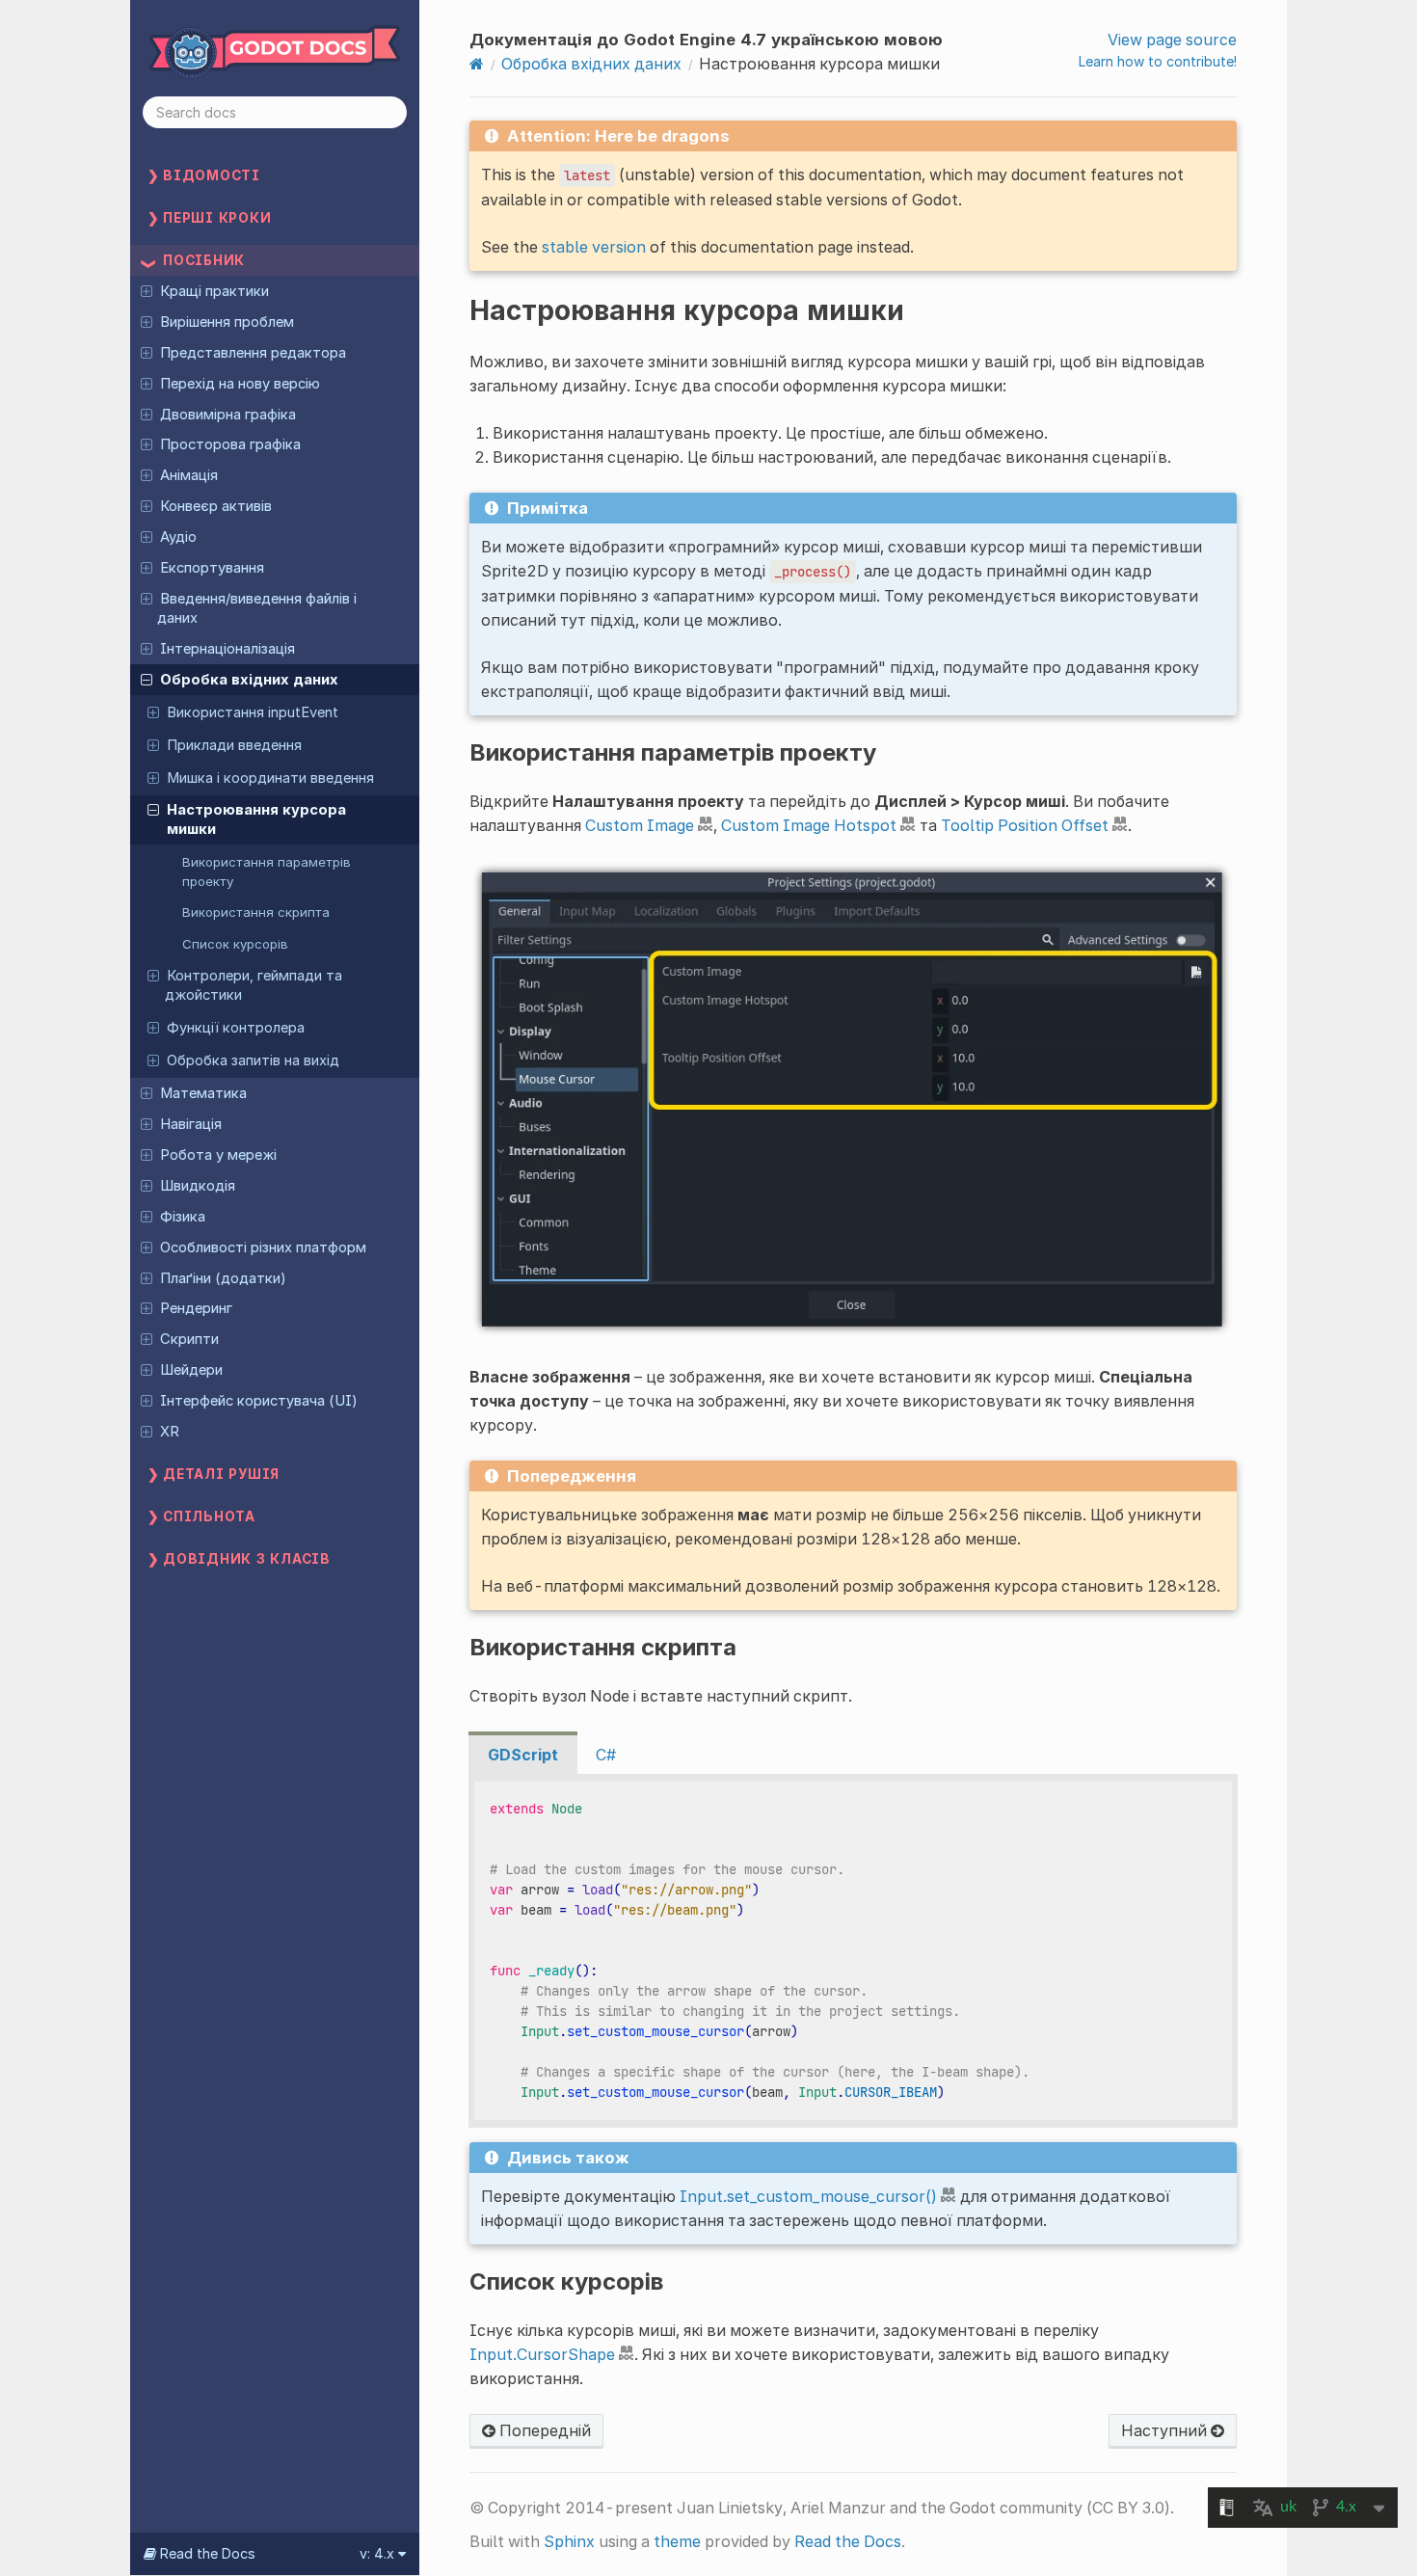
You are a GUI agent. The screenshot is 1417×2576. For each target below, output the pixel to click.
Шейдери (191, 1370)
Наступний (1166, 2430)
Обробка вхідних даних (249, 680)
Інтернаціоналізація (227, 649)
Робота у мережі (218, 1155)
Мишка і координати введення (270, 778)
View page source (1172, 40)
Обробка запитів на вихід (253, 1060)
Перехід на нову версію (240, 384)
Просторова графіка (230, 444)
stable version (594, 247)
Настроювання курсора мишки (256, 819)
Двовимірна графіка (228, 415)
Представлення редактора (253, 353)
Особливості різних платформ (263, 1248)
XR (170, 1432)
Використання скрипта (256, 912)
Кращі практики (214, 291)
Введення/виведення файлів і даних (256, 608)
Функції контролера (236, 1028)
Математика (203, 1093)
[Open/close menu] (147, 290)
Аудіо (178, 537)
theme (677, 2541)
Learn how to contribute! (1158, 61)
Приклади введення (234, 745)
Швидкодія (198, 1186)
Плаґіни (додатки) (223, 1278)
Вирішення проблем (227, 322)
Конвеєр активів (216, 506)
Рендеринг (196, 1308)
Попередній (543, 2430)
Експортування (212, 568)
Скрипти (189, 1339)
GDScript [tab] (523, 1755)
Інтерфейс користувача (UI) (259, 1401)
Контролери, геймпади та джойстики (254, 985)
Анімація (189, 475)
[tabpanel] (853, 1951)
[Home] (477, 64)
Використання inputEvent (253, 712)
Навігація (191, 1124)
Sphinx (569, 2541)
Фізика (183, 1217)
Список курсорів (235, 944)
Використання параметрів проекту (267, 872)
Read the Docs (848, 2541)
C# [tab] (606, 1755)
